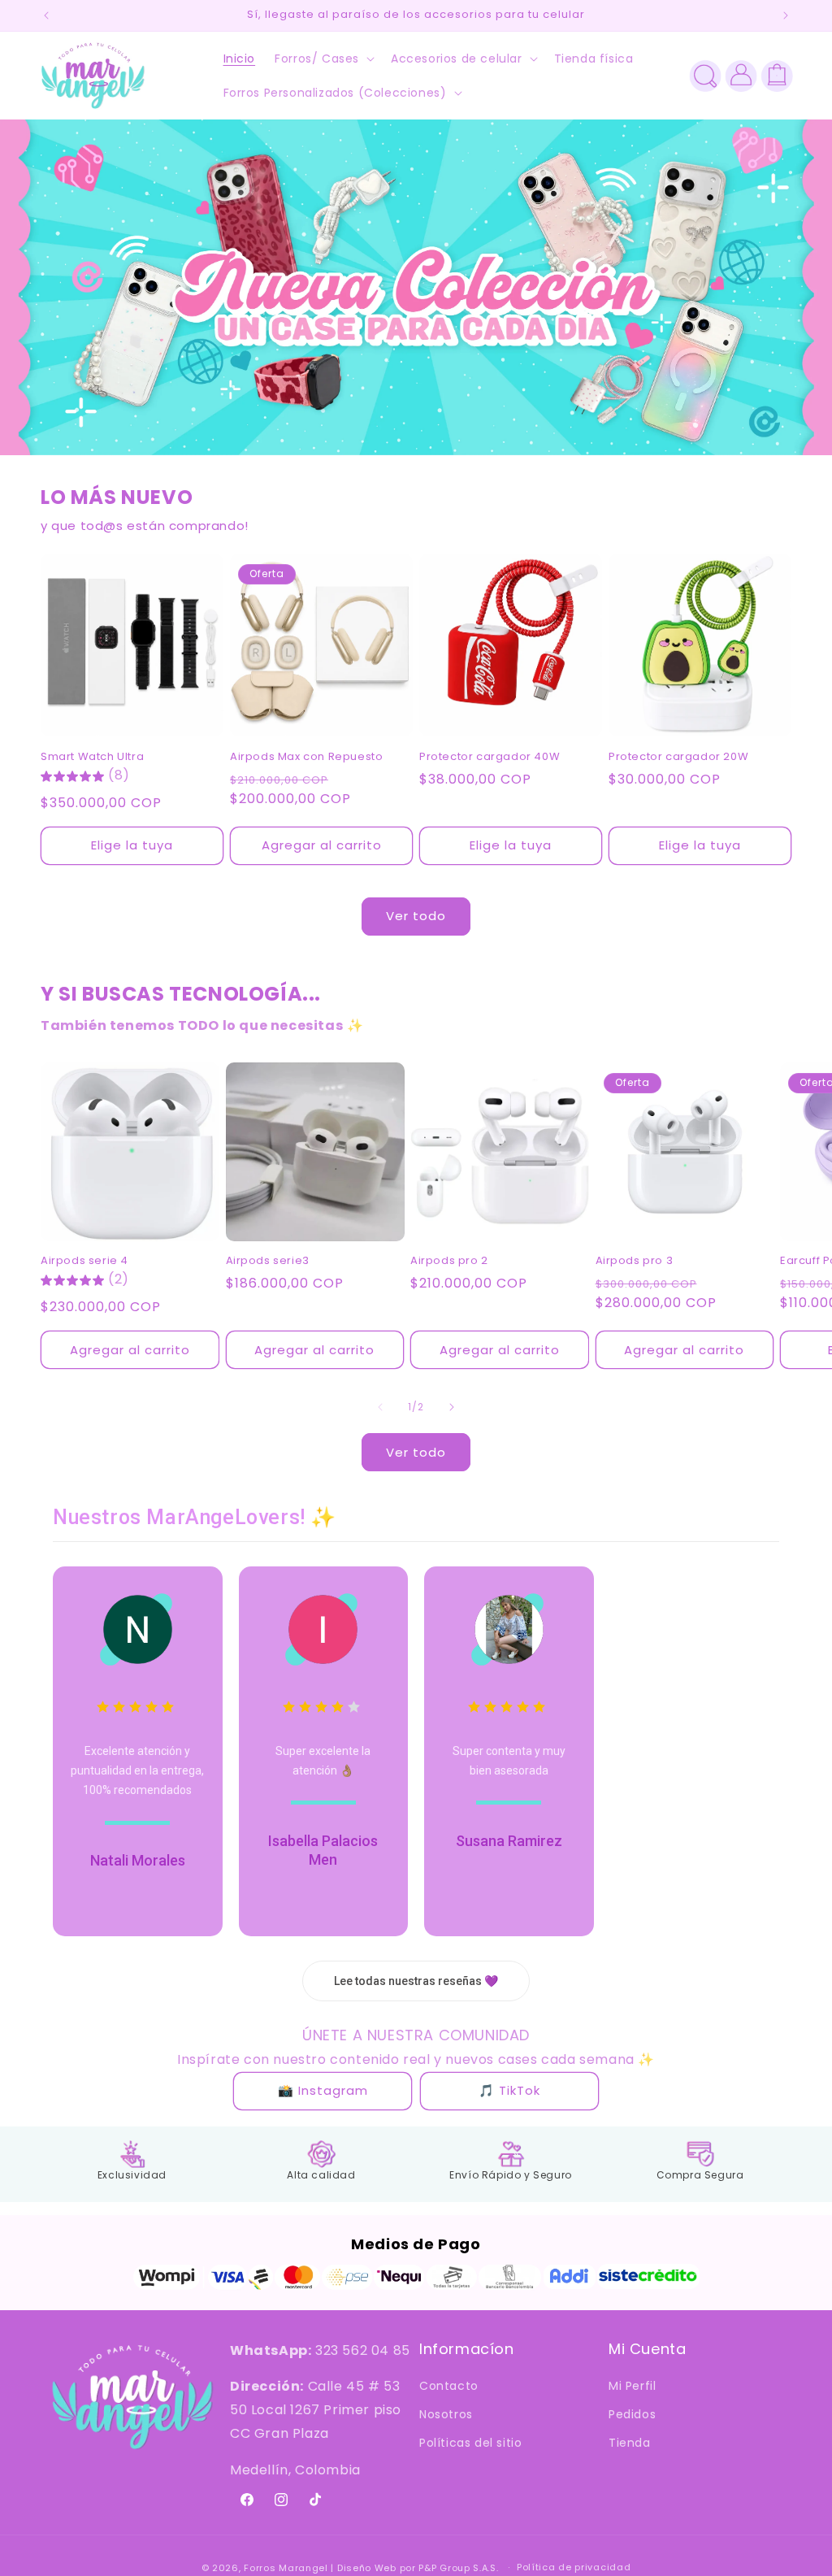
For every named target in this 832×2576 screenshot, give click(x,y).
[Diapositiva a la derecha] (452, 1407)
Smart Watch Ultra (92, 757)
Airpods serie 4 (84, 1261)
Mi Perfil (632, 2386)
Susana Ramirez (509, 1841)
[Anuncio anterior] (46, 15)
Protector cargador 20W (678, 757)
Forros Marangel (286, 2568)
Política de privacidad (574, 2567)
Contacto (449, 2386)
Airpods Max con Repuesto (306, 757)
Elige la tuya (132, 845)
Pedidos (632, 2414)
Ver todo (416, 916)
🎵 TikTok (509, 2090)
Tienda (630, 2443)
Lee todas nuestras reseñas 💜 (416, 1981)
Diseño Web (367, 2568)
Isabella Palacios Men (323, 1850)
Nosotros (446, 2414)
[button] (323, 59)
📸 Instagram (323, 2090)
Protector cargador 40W (490, 757)
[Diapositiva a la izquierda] (380, 1407)
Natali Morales (138, 1860)
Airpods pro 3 (635, 1261)
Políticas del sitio (470, 2443)
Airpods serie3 (268, 1261)
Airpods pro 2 (449, 1261)
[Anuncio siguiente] (786, 15)
